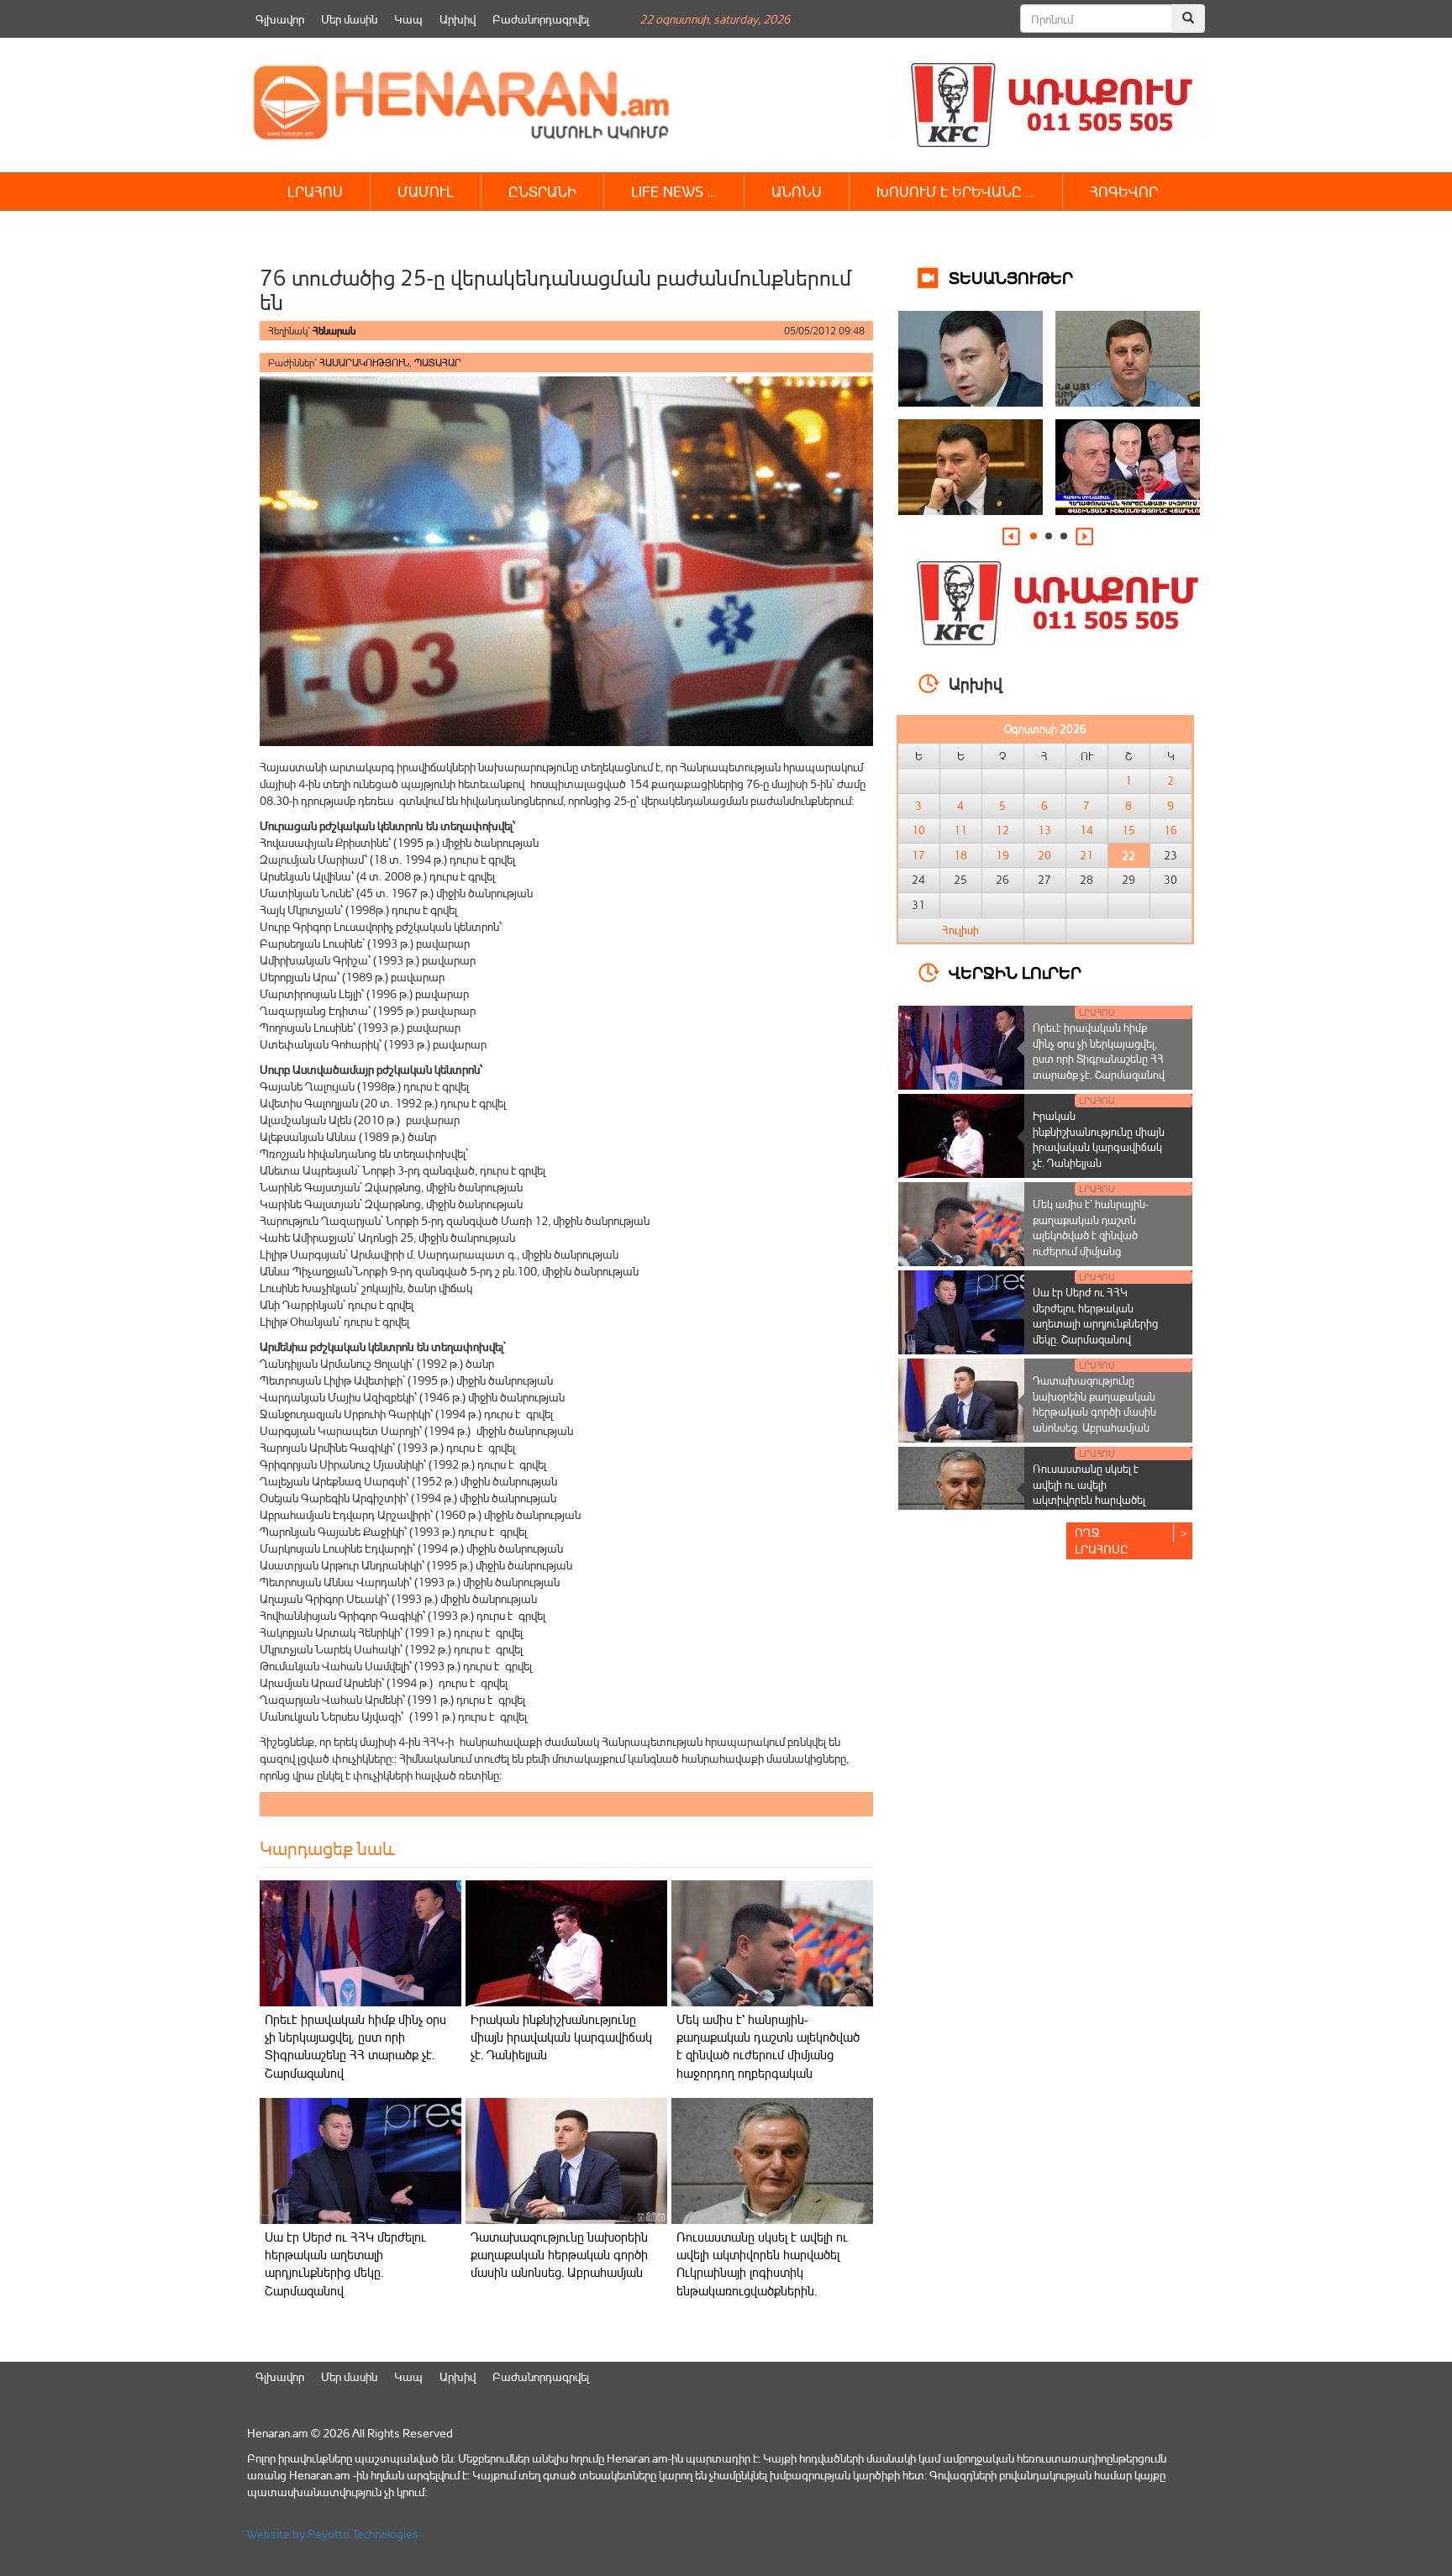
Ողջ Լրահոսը (1102, 1540)
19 (1002, 855)
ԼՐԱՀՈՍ (315, 191)
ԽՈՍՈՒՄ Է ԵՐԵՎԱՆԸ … (956, 191)
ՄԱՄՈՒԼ (426, 191)
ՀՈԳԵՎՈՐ (1124, 191)
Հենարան (334, 331)
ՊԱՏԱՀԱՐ (438, 363)
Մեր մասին (349, 19)
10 (918, 830)
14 (1086, 830)
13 (1044, 830)
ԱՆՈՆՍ (797, 191)
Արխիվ (458, 19)
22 (1128, 855)
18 (960, 855)
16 (1171, 830)
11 (960, 830)
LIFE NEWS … (674, 191)
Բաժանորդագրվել (541, 19)
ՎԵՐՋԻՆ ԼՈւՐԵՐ (1015, 972)
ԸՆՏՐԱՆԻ (542, 191)
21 (1086, 855)
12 (1002, 830)
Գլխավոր (280, 19)
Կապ (408, 19)
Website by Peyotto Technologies (333, 2534)
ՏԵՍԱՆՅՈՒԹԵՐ (1011, 277)
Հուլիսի (960, 930)
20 (1044, 855)
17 (918, 855)
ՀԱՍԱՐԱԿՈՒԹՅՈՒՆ (364, 363)
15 (1128, 830)
